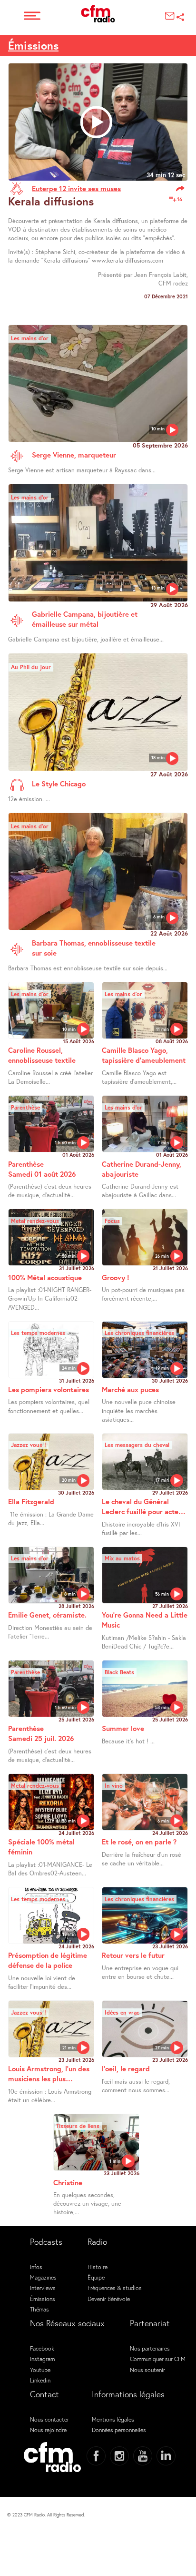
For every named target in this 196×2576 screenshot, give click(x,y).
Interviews (43, 2288)
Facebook (42, 2348)
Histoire (98, 2267)
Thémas (39, 2309)
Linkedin (40, 2380)
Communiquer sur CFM (158, 2359)
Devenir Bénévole (109, 2299)
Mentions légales (113, 2419)
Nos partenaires (150, 2348)
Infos (36, 2267)
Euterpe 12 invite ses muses (76, 188)
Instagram (42, 2359)
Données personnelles (119, 2430)
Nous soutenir (147, 2370)
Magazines (43, 2277)
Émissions (33, 45)
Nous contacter (49, 2419)
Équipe (96, 2277)
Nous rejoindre (48, 2430)
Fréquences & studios (115, 2288)
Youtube (40, 2370)
